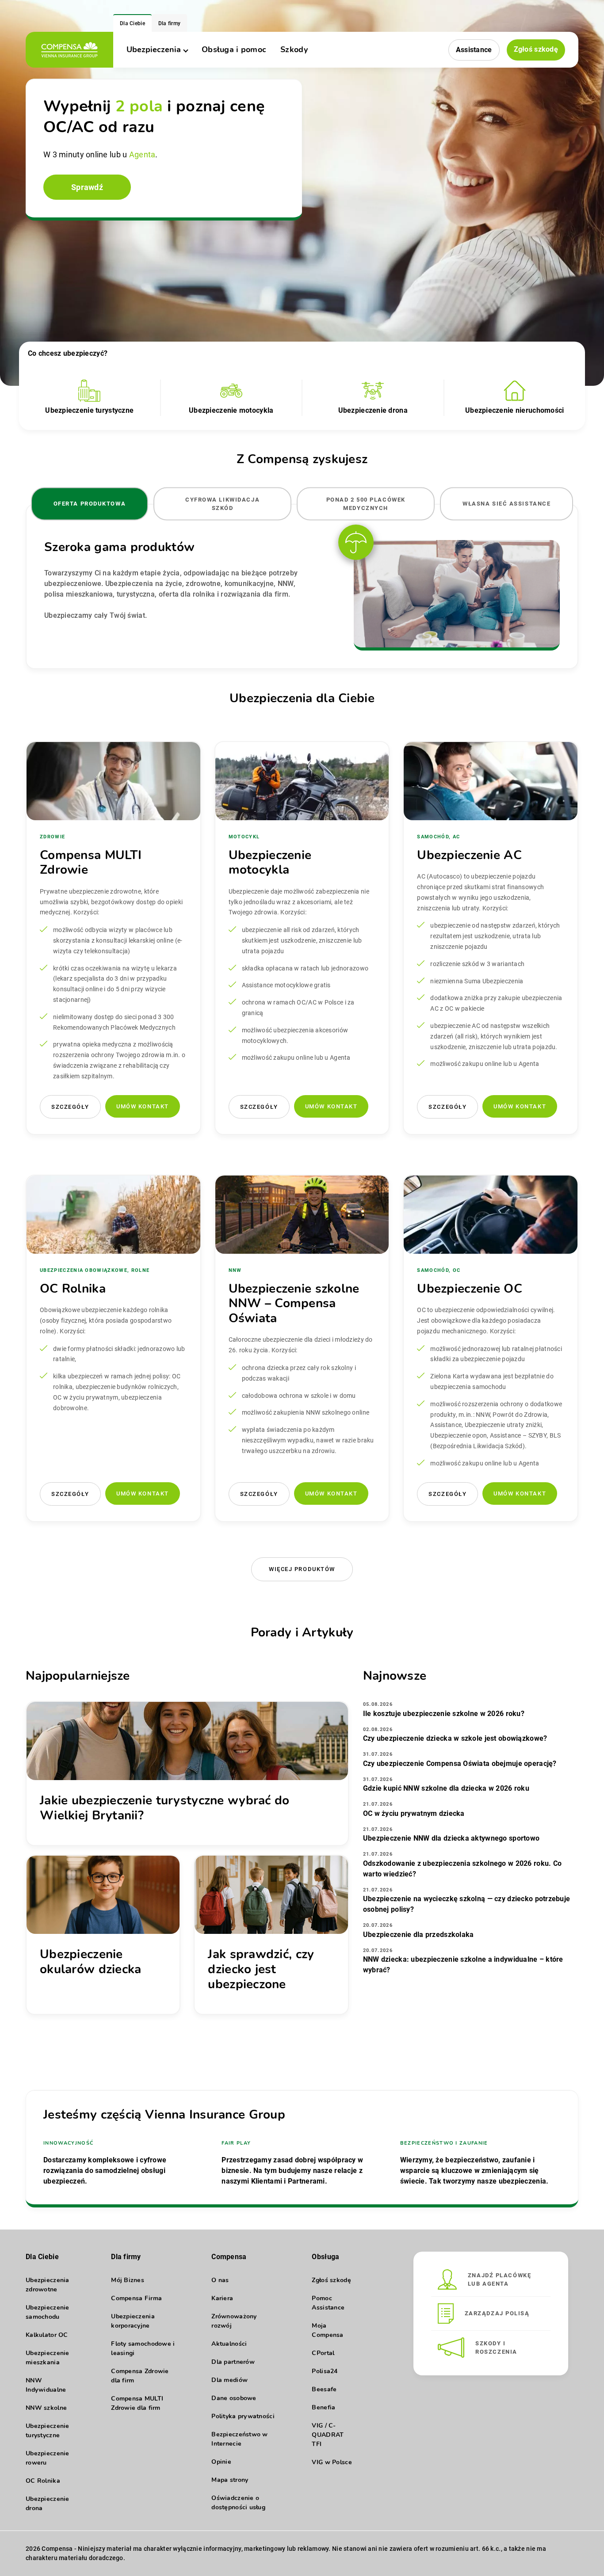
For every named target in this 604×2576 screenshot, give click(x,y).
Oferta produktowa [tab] (90, 504)
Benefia (323, 2407)
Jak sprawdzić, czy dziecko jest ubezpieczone (261, 1969)
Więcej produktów (302, 1569)
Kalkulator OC (47, 2335)
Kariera (222, 2298)
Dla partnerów (233, 2362)
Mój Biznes (128, 2280)
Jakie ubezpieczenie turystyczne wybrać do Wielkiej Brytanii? (164, 1808)
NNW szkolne (46, 2408)
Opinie (221, 2462)
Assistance (474, 50)
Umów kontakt (143, 1106)
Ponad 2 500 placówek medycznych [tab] (366, 504)
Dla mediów (229, 2380)
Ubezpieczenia (154, 49)
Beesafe (324, 2389)
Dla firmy (170, 23)
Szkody (294, 49)
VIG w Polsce (332, 2462)
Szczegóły (70, 1107)
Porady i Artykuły (302, 1632)
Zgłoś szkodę (536, 49)
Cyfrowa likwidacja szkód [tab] (222, 504)
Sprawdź (87, 187)
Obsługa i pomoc (234, 49)
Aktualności (229, 2344)
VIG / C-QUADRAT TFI (328, 2435)
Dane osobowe (234, 2398)
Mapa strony (230, 2480)
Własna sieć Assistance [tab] (507, 504)
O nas (220, 2280)
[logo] (69, 50)
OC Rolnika (43, 2481)
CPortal (323, 2353)
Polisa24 (325, 2371)
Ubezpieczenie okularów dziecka (90, 1962)
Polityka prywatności (243, 2416)
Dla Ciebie (132, 23)
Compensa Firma (136, 2298)
